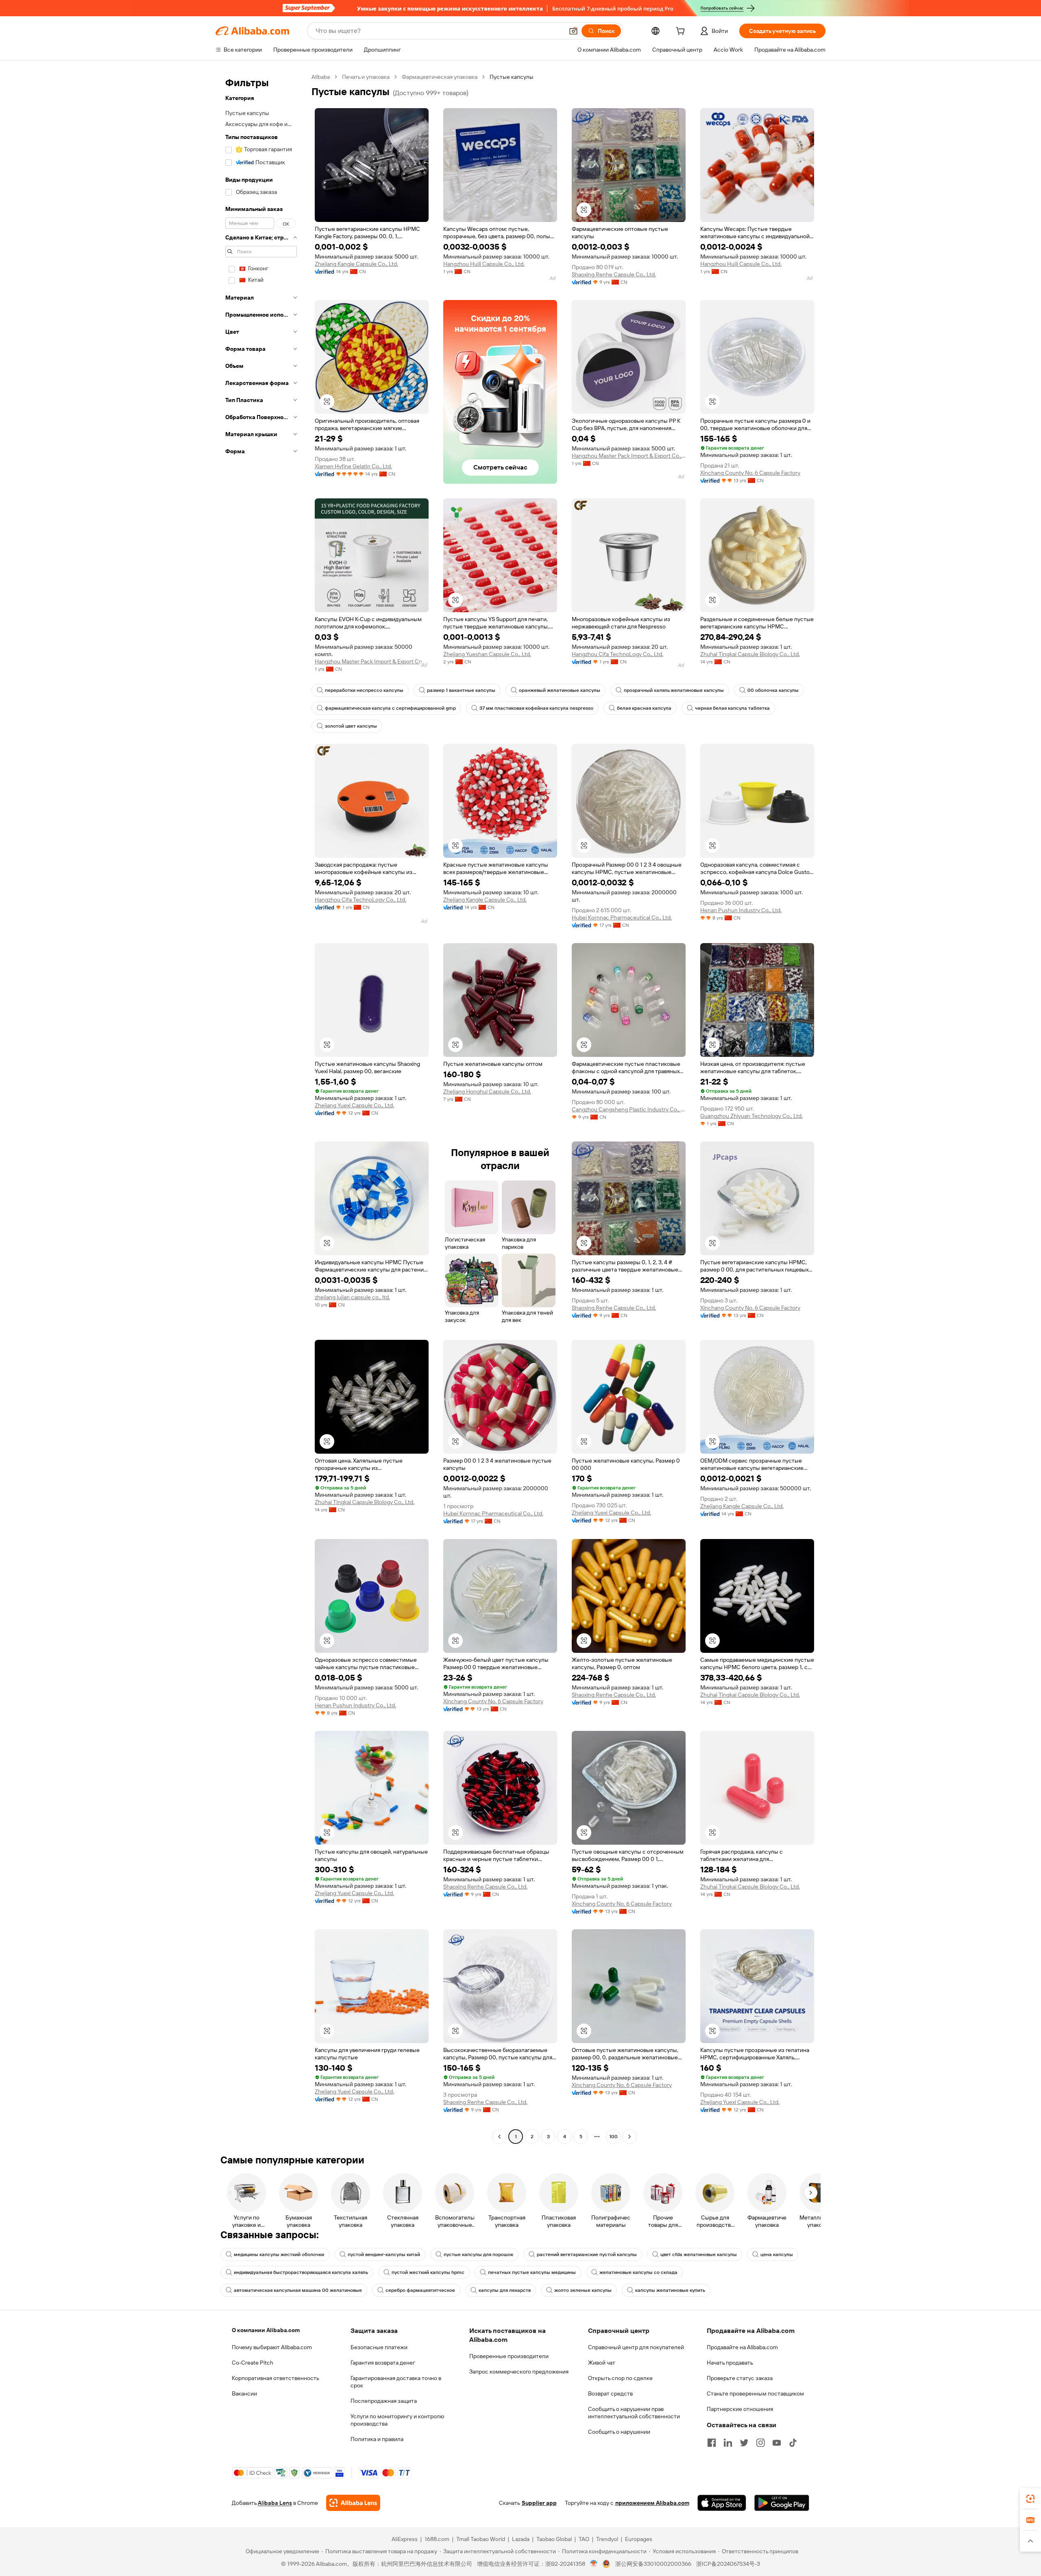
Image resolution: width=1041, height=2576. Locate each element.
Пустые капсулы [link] (512, 77)
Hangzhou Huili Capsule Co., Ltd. (484, 264)
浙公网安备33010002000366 (653, 2564)
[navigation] (261, 1108)
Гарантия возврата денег (383, 2363)
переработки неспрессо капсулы (364, 690)
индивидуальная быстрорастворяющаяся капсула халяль (301, 2272)
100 (613, 2137)
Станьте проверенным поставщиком (755, 2393)
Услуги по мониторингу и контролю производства (397, 2420)
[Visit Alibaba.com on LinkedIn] (728, 2443)
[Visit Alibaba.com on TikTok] (793, 2443)
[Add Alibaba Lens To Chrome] (353, 2503)
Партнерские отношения (740, 2409)
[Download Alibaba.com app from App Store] (722, 2503)
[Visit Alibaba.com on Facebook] (712, 2443)
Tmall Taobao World (481, 2539)
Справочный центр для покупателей (636, 2347)
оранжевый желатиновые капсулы (560, 690)
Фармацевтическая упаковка (440, 77)
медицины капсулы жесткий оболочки (279, 2254)
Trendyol (607, 2539)
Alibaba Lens (275, 2503)
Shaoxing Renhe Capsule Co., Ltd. (614, 274)
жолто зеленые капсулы (583, 2290)
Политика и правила (377, 2439)
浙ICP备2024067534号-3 (728, 2564)
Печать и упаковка (366, 77)
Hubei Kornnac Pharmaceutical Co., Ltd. (622, 917)
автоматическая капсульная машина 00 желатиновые (298, 2290)
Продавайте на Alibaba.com (742, 2347)
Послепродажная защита (384, 2401)
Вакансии (244, 2393)
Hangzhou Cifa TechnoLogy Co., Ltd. (617, 654)
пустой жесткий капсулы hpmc (428, 2272)
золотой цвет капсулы (351, 726)
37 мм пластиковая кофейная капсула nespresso (536, 708)
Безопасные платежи (379, 2347)
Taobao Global (554, 2539)
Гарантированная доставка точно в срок (396, 2382)
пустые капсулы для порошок (478, 2254)
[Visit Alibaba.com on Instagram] (760, 2443)
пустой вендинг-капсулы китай (384, 2254)
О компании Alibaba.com (266, 2330)
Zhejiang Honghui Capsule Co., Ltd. (487, 1091)
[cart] (682, 32)
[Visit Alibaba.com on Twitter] (744, 2443)
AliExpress (405, 2539)
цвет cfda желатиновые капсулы (699, 2254)
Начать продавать (730, 2363)
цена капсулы (777, 2254)
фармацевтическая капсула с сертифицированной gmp (390, 708)
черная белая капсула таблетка (732, 708)
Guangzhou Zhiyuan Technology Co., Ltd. (751, 1116)
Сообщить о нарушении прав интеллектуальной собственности (634, 2413)
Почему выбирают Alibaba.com (272, 2347)
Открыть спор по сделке (620, 2378)
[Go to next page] (629, 2137)
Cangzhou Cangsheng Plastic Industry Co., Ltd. (629, 1109)
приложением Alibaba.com (652, 2503)
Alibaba (321, 77)
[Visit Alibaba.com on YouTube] (777, 2443)
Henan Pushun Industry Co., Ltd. (741, 910)
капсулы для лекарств (505, 2290)
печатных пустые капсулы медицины (532, 2272)
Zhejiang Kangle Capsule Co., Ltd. (356, 264)
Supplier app (539, 2503)
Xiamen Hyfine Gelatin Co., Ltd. (353, 466)
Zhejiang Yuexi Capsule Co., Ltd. (354, 1105)
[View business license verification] (594, 2564)
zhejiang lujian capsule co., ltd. (352, 1297)
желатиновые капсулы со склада (638, 2272)
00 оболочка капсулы (773, 690)
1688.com (437, 2539)
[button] (573, 31)
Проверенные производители (509, 2356)
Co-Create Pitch (253, 2363)
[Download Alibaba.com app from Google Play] (782, 2503)
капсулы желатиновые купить (670, 2290)
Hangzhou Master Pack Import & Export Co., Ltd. (629, 456)
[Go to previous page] (499, 2137)
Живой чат (602, 2363)
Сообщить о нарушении (619, 2432)
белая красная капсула (644, 708)
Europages (639, 2539)
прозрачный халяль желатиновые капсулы (674, 690)
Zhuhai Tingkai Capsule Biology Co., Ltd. (750, 654)
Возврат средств (610, 2393)
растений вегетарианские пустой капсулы (587, 2254)
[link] (1030, 2499)
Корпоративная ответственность (275, 2378)
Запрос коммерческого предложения (519, 2372)
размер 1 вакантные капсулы (461, 690)
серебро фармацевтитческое (420, 2290)
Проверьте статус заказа (740, 2378)
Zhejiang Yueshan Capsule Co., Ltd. (487, 654)
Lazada (521, 2539)
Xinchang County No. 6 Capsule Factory (750, 473)
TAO (584, 2539)
